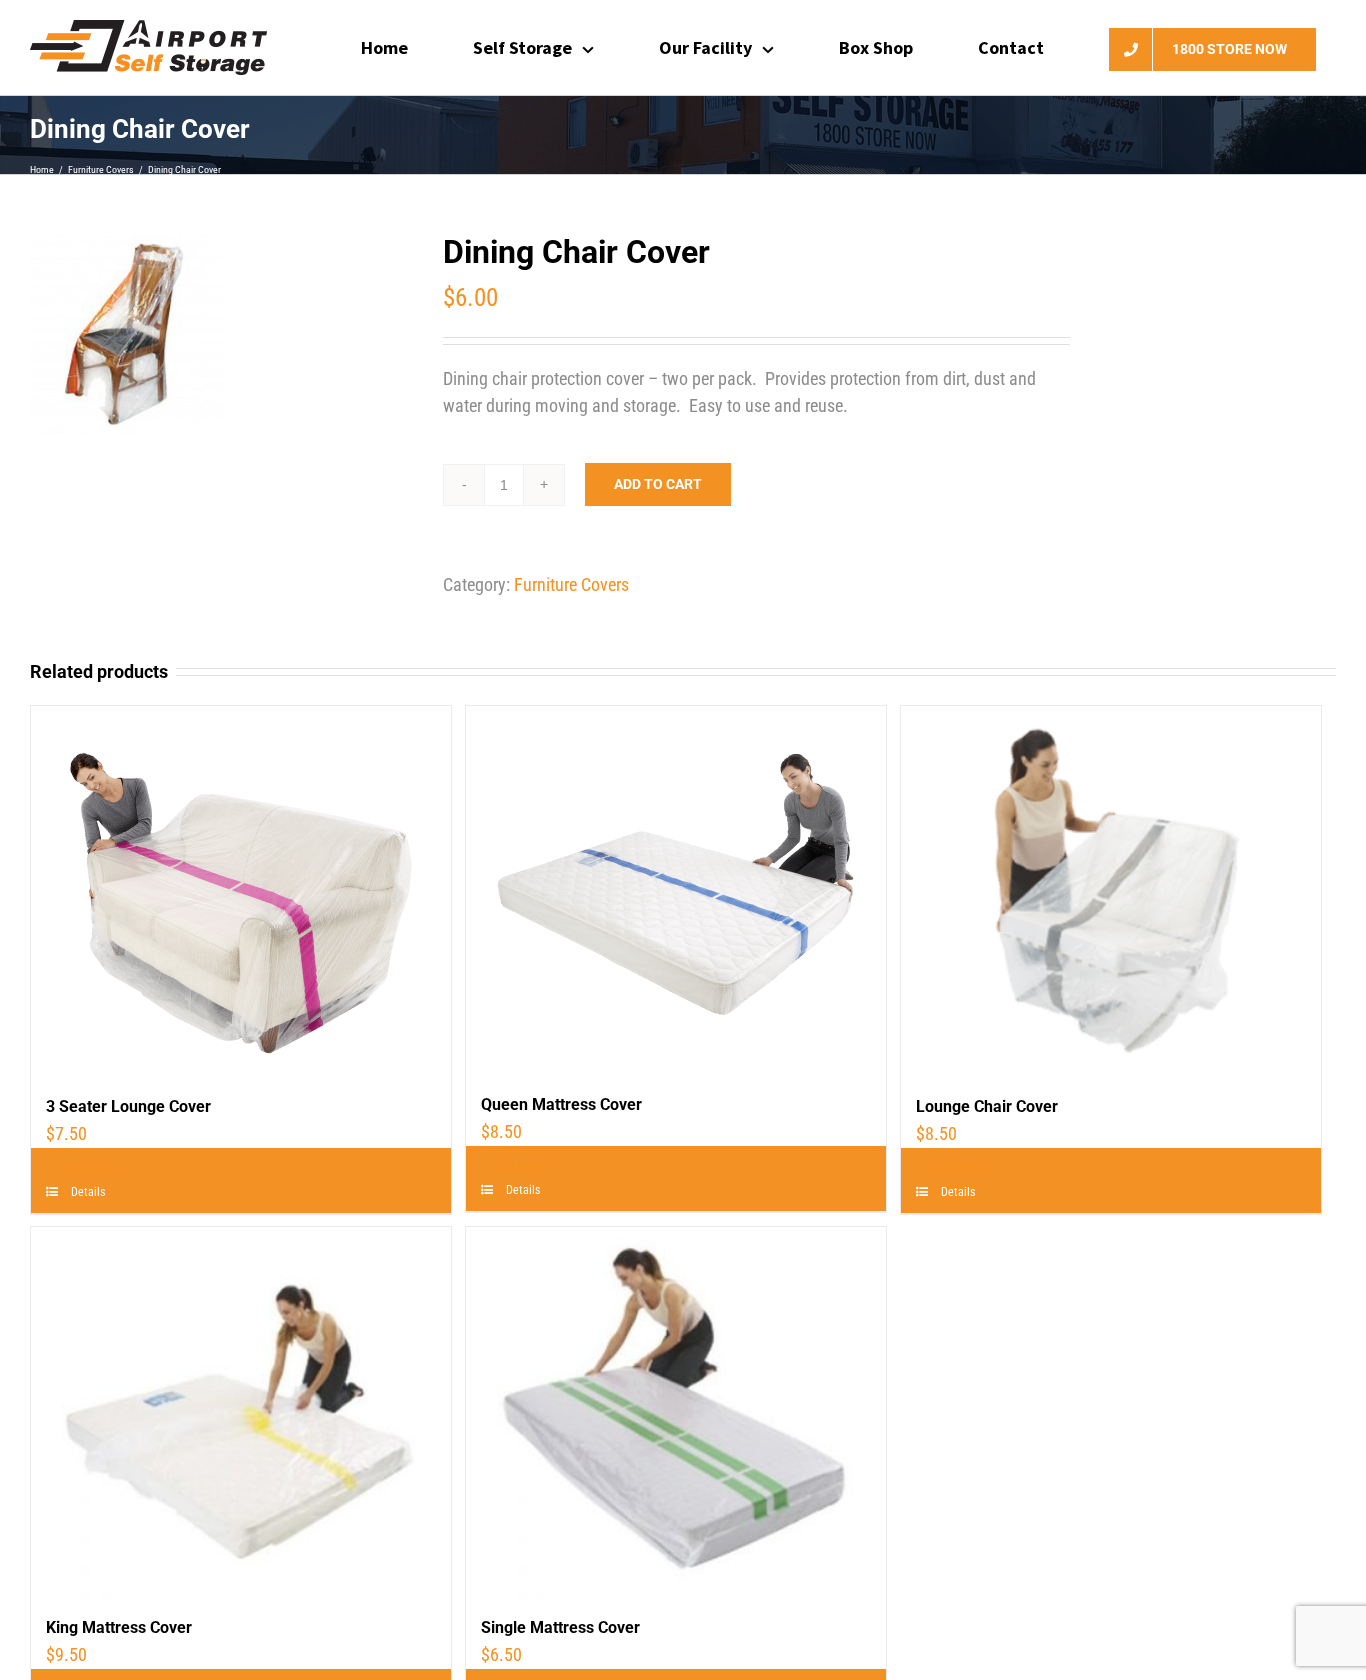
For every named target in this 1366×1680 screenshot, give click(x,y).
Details (86, 1192)
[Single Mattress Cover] (676, 1413)
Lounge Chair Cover (987, 1106)
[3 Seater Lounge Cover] (241, 892)
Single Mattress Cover (560, 1627)
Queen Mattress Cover (561, 1104)
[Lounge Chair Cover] (1111, 892)
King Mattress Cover (119, 1627)
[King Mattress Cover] (241, 1413)
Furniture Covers (571, 584)
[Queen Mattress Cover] (676, 891)
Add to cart (658, 484)
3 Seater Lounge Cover (128, 1106)
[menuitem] (397, 47)
